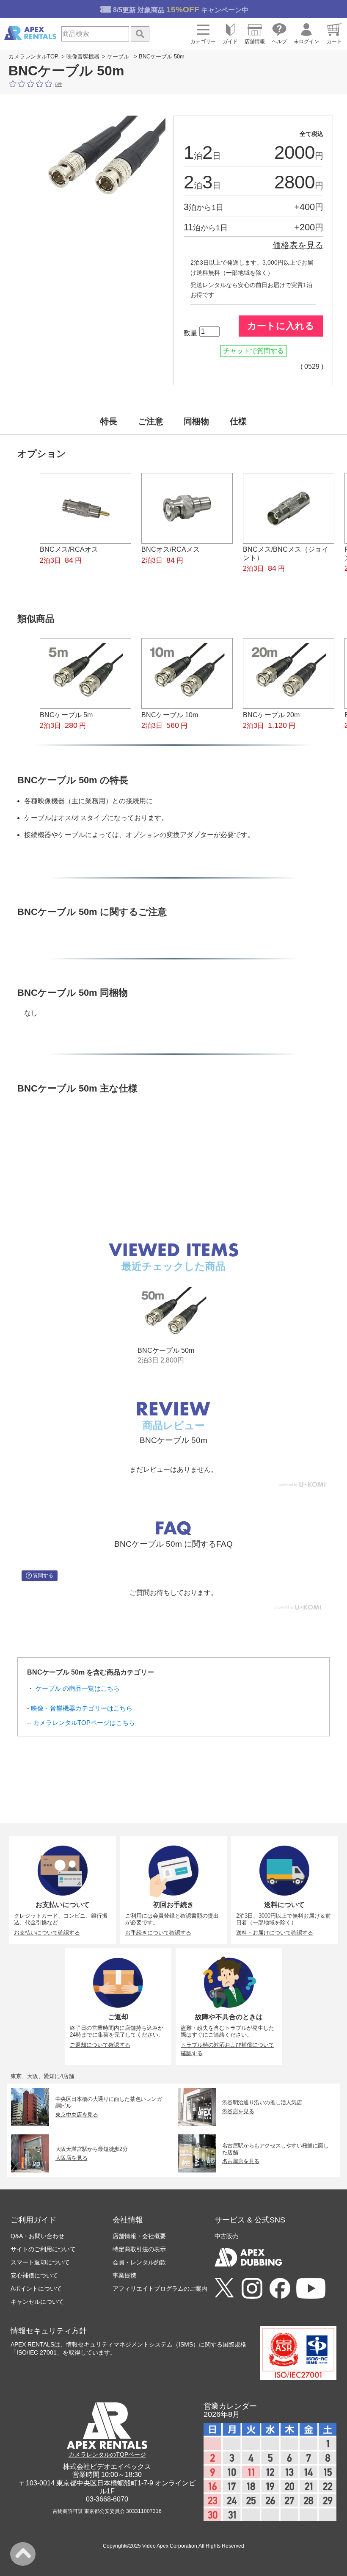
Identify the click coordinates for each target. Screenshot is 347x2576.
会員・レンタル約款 (139, 2262)
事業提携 (124, 2275)
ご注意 (151, 421)
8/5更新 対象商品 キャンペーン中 (181, 10)
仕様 (238, 421)
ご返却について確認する (100, 2045)
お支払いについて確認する (47, 1933)
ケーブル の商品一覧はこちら (78, 1688)
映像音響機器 (83, 57)
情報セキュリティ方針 (49, 2331)
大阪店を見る (72, 2158)
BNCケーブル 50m (166, 1350)
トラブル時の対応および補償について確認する (227, 2049)
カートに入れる (281, 326)
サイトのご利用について (43, 2249)
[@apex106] (224, 2288)
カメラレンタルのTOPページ (107, 2454)
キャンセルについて (37, 2302)
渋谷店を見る (238, 2111)
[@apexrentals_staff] (252, 2289)
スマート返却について (40, 2262)
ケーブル (118, 57)
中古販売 (226, 2236)
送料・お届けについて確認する (275, 1933)
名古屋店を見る (241, 2161)
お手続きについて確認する (158, 1933)
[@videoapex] (280, 2289)
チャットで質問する (253, 351)
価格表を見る (298, 245)
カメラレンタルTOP (33, 57)
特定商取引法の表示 (139, 2249)
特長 (109, 421)
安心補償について (34, 2275)
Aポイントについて (36, 2289)
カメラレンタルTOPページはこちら (84, 1723)
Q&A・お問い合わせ (37, 2236)
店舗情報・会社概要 (139, 2236)
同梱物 (196, 421)
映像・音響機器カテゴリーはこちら (82, 1708)
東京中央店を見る (77, 2114)
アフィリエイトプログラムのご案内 (160, 2289)
